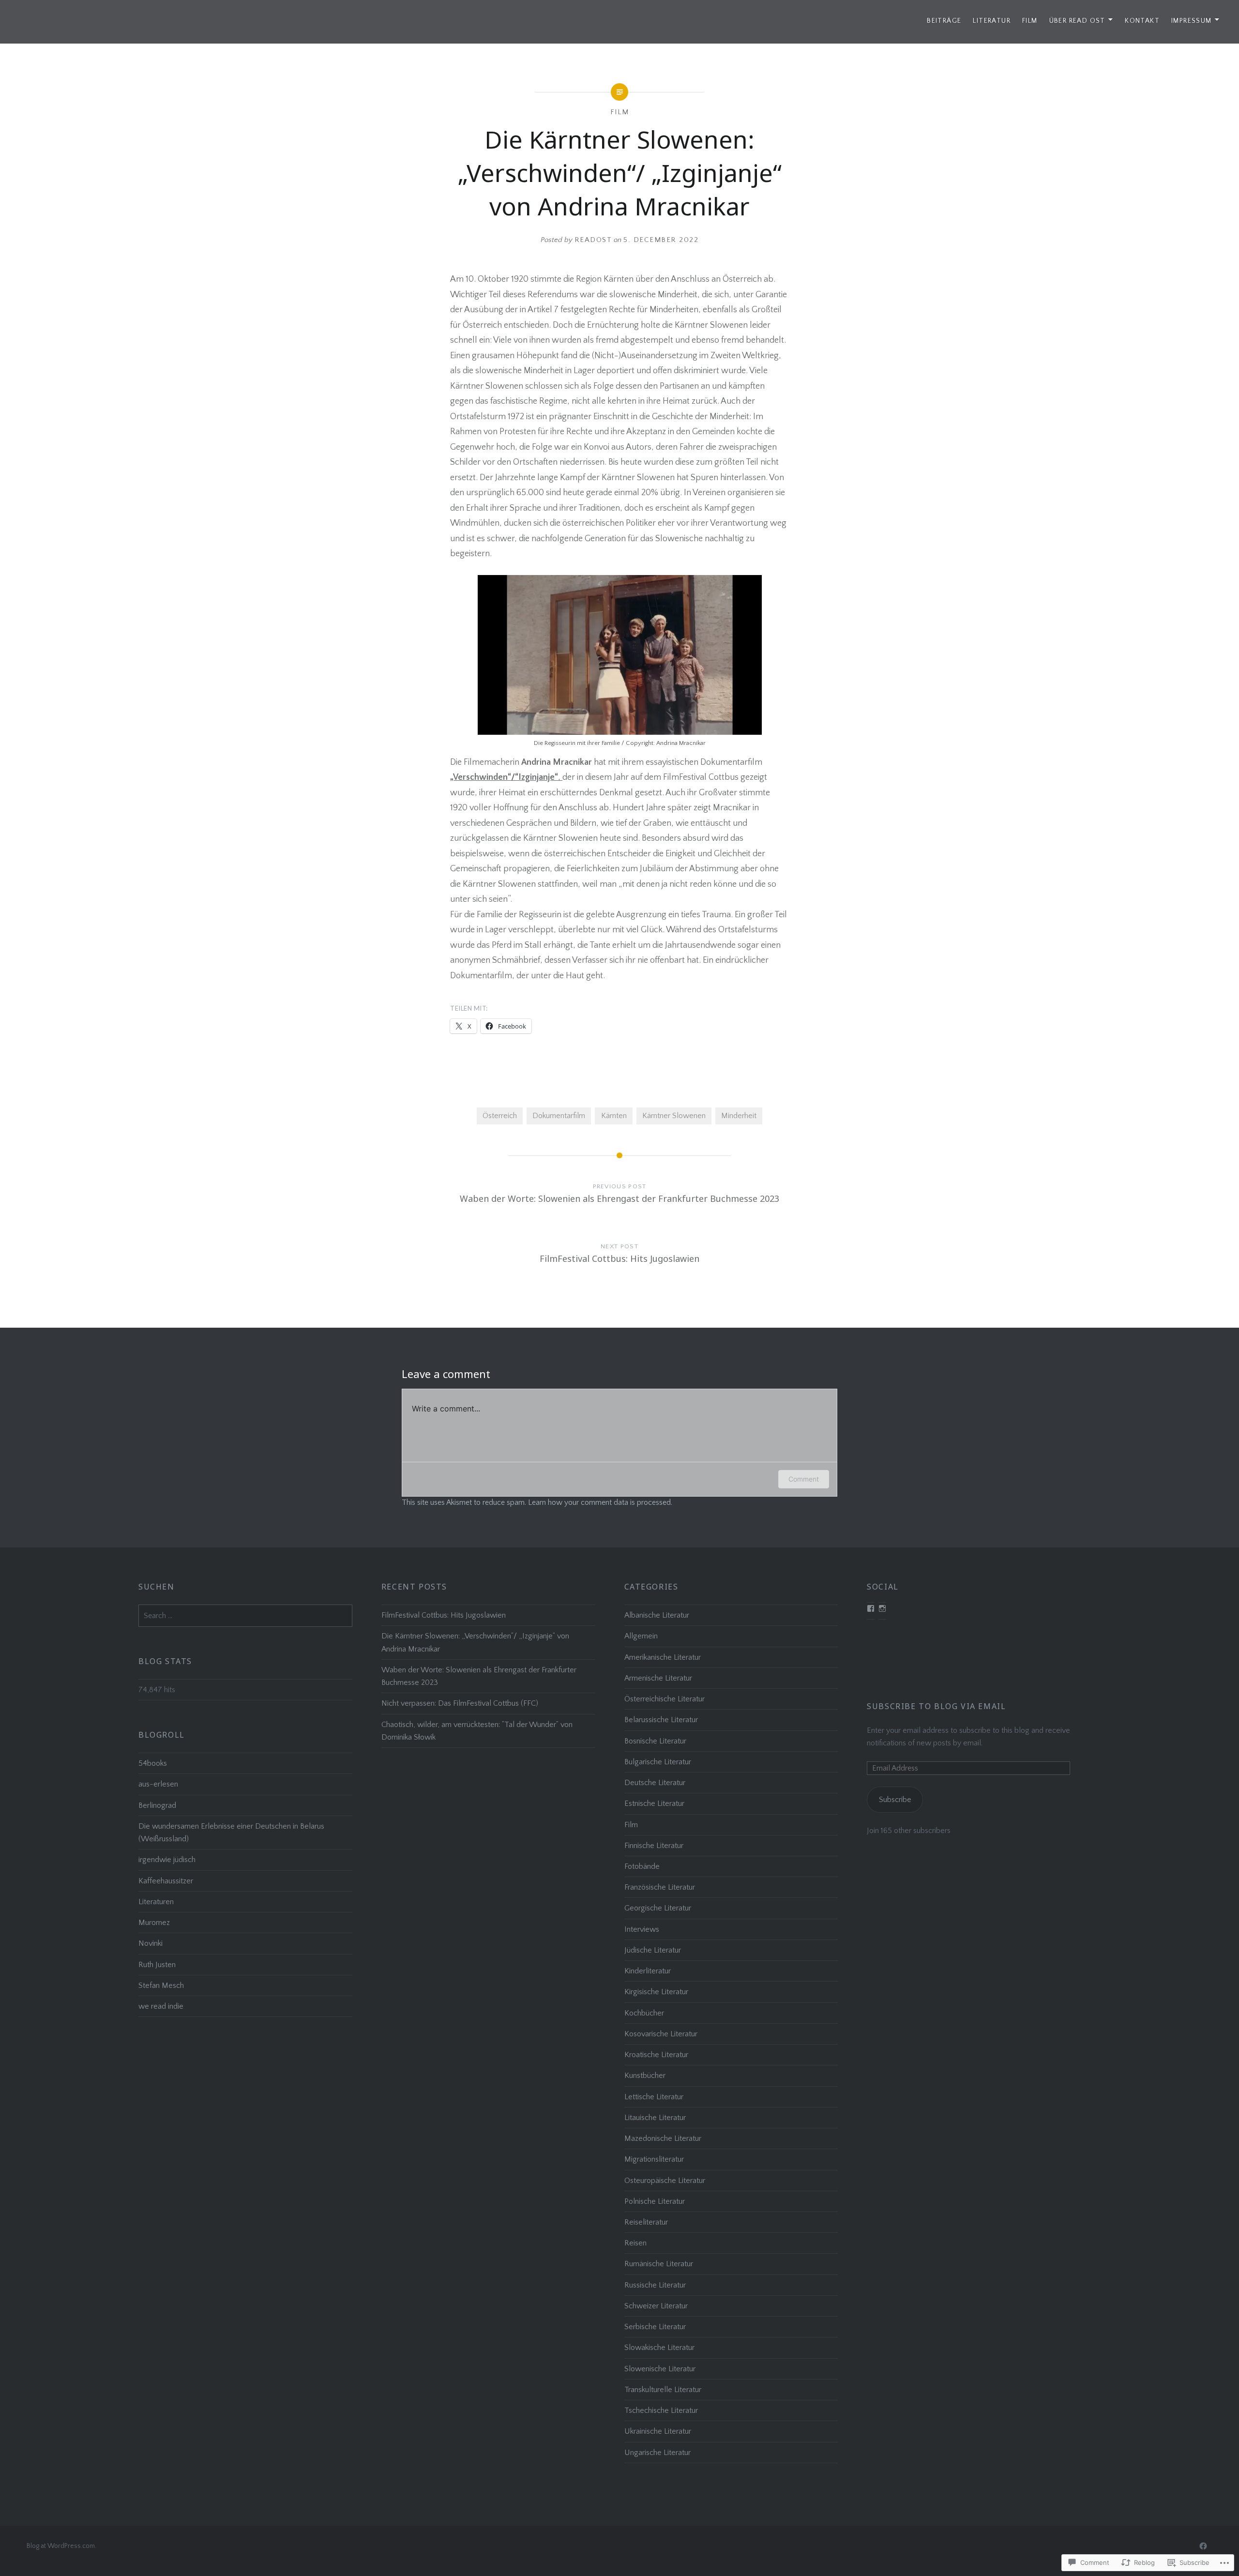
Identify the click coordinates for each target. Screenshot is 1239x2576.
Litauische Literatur (655, 2118)
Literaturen (156, 1902)
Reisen (635, 2243)
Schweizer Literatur (656, 2306)
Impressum (1192, 21)
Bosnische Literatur (655, 1741)
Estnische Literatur (654, 1803)
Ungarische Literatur (657, 2453)
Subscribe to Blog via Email (936, 1706)
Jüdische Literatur (653, 1950)
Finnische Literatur (654, 1846)
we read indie (161, 2006)
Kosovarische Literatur (661, 2034)
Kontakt (1142, 21)
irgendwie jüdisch (167, 1860)
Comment (804, 1479)
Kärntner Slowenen (674, 1116)
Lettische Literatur (654, 2097)
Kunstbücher (645, 2076)
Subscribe (895, 1800)
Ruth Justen (157, 1965)
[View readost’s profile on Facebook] (871, 1608)
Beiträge (944, 21)
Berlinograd (157, 1805)
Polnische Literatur (655, 2201)
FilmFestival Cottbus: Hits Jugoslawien (444, 1615)
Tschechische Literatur (661, 2410)
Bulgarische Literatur (658, 1762)
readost (593, 240)
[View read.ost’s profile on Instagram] (882, 1608)
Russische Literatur (655, 2285)
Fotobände (642, 1866)
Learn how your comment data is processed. (600, 1502)
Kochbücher (644, 2013)
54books (153, 1763)
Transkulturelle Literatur (663, 2390)
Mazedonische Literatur (663, 2138)
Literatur (992, 21)
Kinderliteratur (648, 1971)
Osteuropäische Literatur (665, 2181)
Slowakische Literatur (659, 2348)
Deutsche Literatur (655, 1783)
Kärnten (614, 1116)
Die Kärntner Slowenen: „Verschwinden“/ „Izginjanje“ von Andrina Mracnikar (475, 1642)
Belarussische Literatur (661, 1720)
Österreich (500, 1116)
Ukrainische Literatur (658, 2431)
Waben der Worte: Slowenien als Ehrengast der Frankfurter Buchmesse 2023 (479, 1676)
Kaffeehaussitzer (166, 1881)
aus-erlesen (158, 1784)
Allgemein (641, 1636)
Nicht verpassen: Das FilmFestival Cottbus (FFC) (460, 1703)
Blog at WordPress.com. (61, 2546)
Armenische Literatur (658, 1678)
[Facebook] (1203, 2546)
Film (1030, 21)
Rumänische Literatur (659, 2264)
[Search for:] (245, 1616)
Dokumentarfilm (559, 1116)
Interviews (642, 1929)
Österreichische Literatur (665, 1699)
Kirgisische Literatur (656, 1992)
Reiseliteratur (646, 2222)
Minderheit (739, 1116)
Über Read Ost (1077, 21)
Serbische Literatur (655, 2327)
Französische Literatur (660, 1887)
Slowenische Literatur (660, 2369)
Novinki (151, 1943)
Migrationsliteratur (654, 2159)
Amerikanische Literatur (663, 1657)
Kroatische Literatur (656, 2055)
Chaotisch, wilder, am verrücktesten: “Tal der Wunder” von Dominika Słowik (477, 1731)
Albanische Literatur (657, 1615)
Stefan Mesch (161, 1985)
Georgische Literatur (658, 1908)
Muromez (154, 1923)
